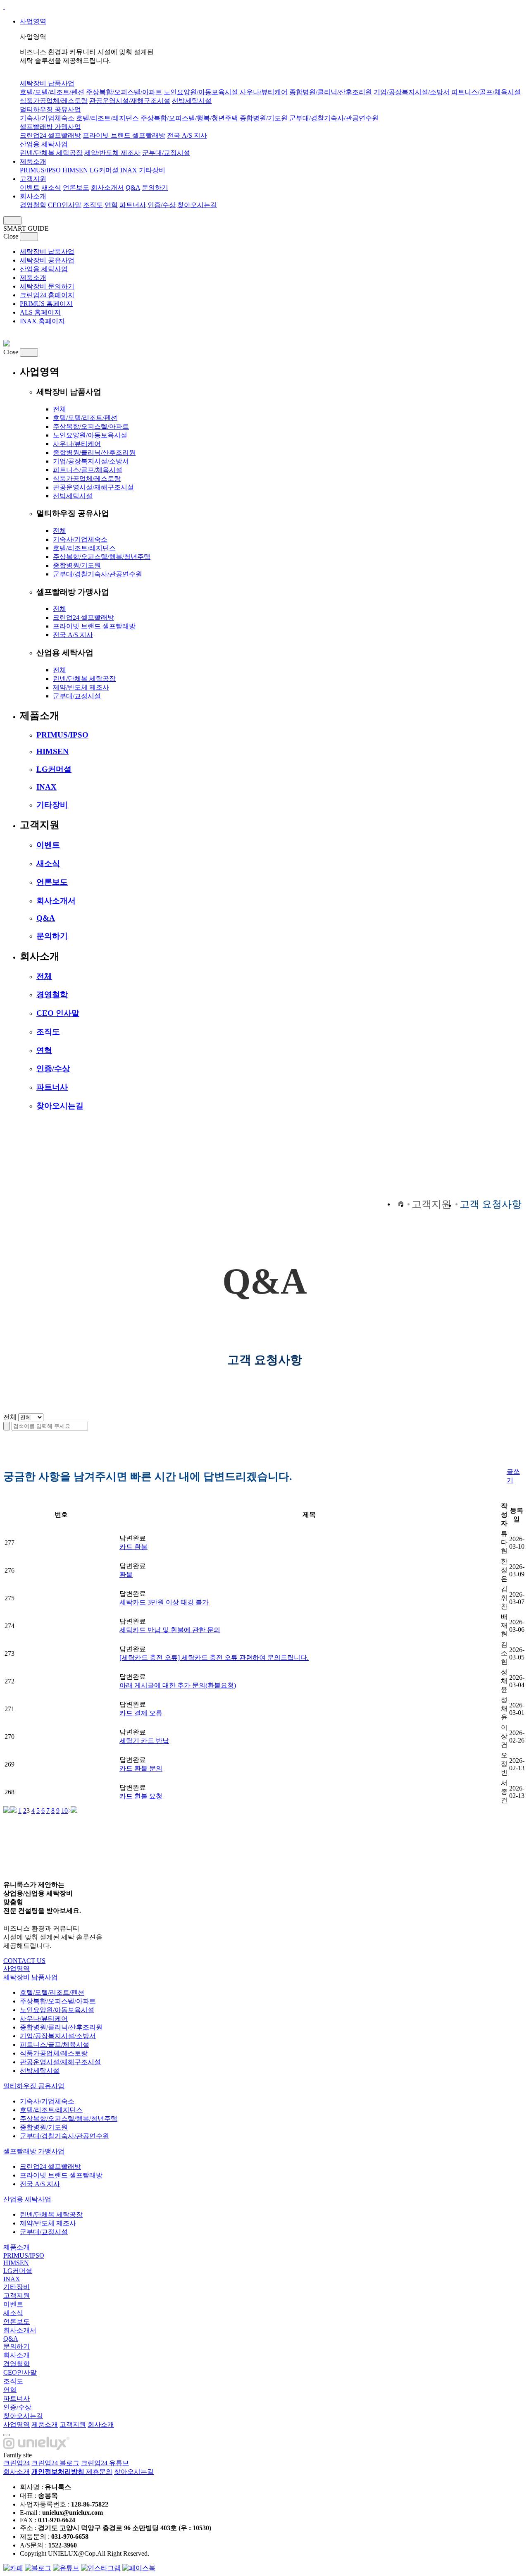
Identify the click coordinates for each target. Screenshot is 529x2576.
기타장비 (152, 170)
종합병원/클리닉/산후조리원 (331, 92)
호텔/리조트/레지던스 (107, 118)
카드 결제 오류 (141, 1713)
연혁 (111, 205)
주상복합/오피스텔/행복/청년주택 (189, 118)
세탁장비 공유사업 (47, 260)
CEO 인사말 (58, 1013)
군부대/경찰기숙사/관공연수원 (334, 118)
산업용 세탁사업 (44, 144)
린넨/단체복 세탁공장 (51, 153)
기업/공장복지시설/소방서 (412, 92)
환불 (126, 1574)
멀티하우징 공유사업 (50, 109)
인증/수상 (162, 205)
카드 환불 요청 (141, 1796)
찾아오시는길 (197, 205)
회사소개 (33, 196)
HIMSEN (75, 170)
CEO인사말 (65, 205)
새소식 (51, 187)
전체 (60, 409)
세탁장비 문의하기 (47, 286)
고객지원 (33, 179)
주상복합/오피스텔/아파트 (124, 92)
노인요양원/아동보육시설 (201, 92)
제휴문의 (99, 2472)
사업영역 (33, 21)
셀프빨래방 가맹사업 (50, 127)
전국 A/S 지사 (187, 135)
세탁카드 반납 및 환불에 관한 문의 (170, 1630)
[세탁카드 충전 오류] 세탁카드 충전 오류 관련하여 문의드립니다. (214, 1658)
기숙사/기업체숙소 (47, 118)
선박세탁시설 (192, 101)
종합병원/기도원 (264, 118)
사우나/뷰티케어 (264, 92)
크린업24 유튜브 (105, 2463)
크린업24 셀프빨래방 (50, 135)
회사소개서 (107, 187)
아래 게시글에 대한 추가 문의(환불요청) (178, 1685)
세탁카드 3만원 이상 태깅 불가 (164, 1602)
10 (64, 1811)
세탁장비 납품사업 (47, 83)
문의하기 (155, 187)
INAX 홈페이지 (42, 321)
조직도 (93, 205)
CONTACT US (24, 1961)
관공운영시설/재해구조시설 (130, 101)
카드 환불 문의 (141, 1768)
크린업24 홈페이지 (47, 295)
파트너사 (133, 205)
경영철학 (33, 205)
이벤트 (30, 187)
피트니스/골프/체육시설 (486, 92)
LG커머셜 (104, 170)
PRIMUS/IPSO (40, 170)
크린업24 (17, 2463)
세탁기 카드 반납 (144, 1741)
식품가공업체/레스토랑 (54, 101)
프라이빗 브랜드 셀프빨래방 (124, 135)
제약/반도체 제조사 (112, 153)
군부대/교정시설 (166, 153)
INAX (129, 170)
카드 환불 (133, 1547)
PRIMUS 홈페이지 (46, 304)
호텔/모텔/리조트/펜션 (52, 92)
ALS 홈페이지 (40, 312)
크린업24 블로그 (55, 2463)
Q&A (133, 187)
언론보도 (76, 187)
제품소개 (33, 161)
